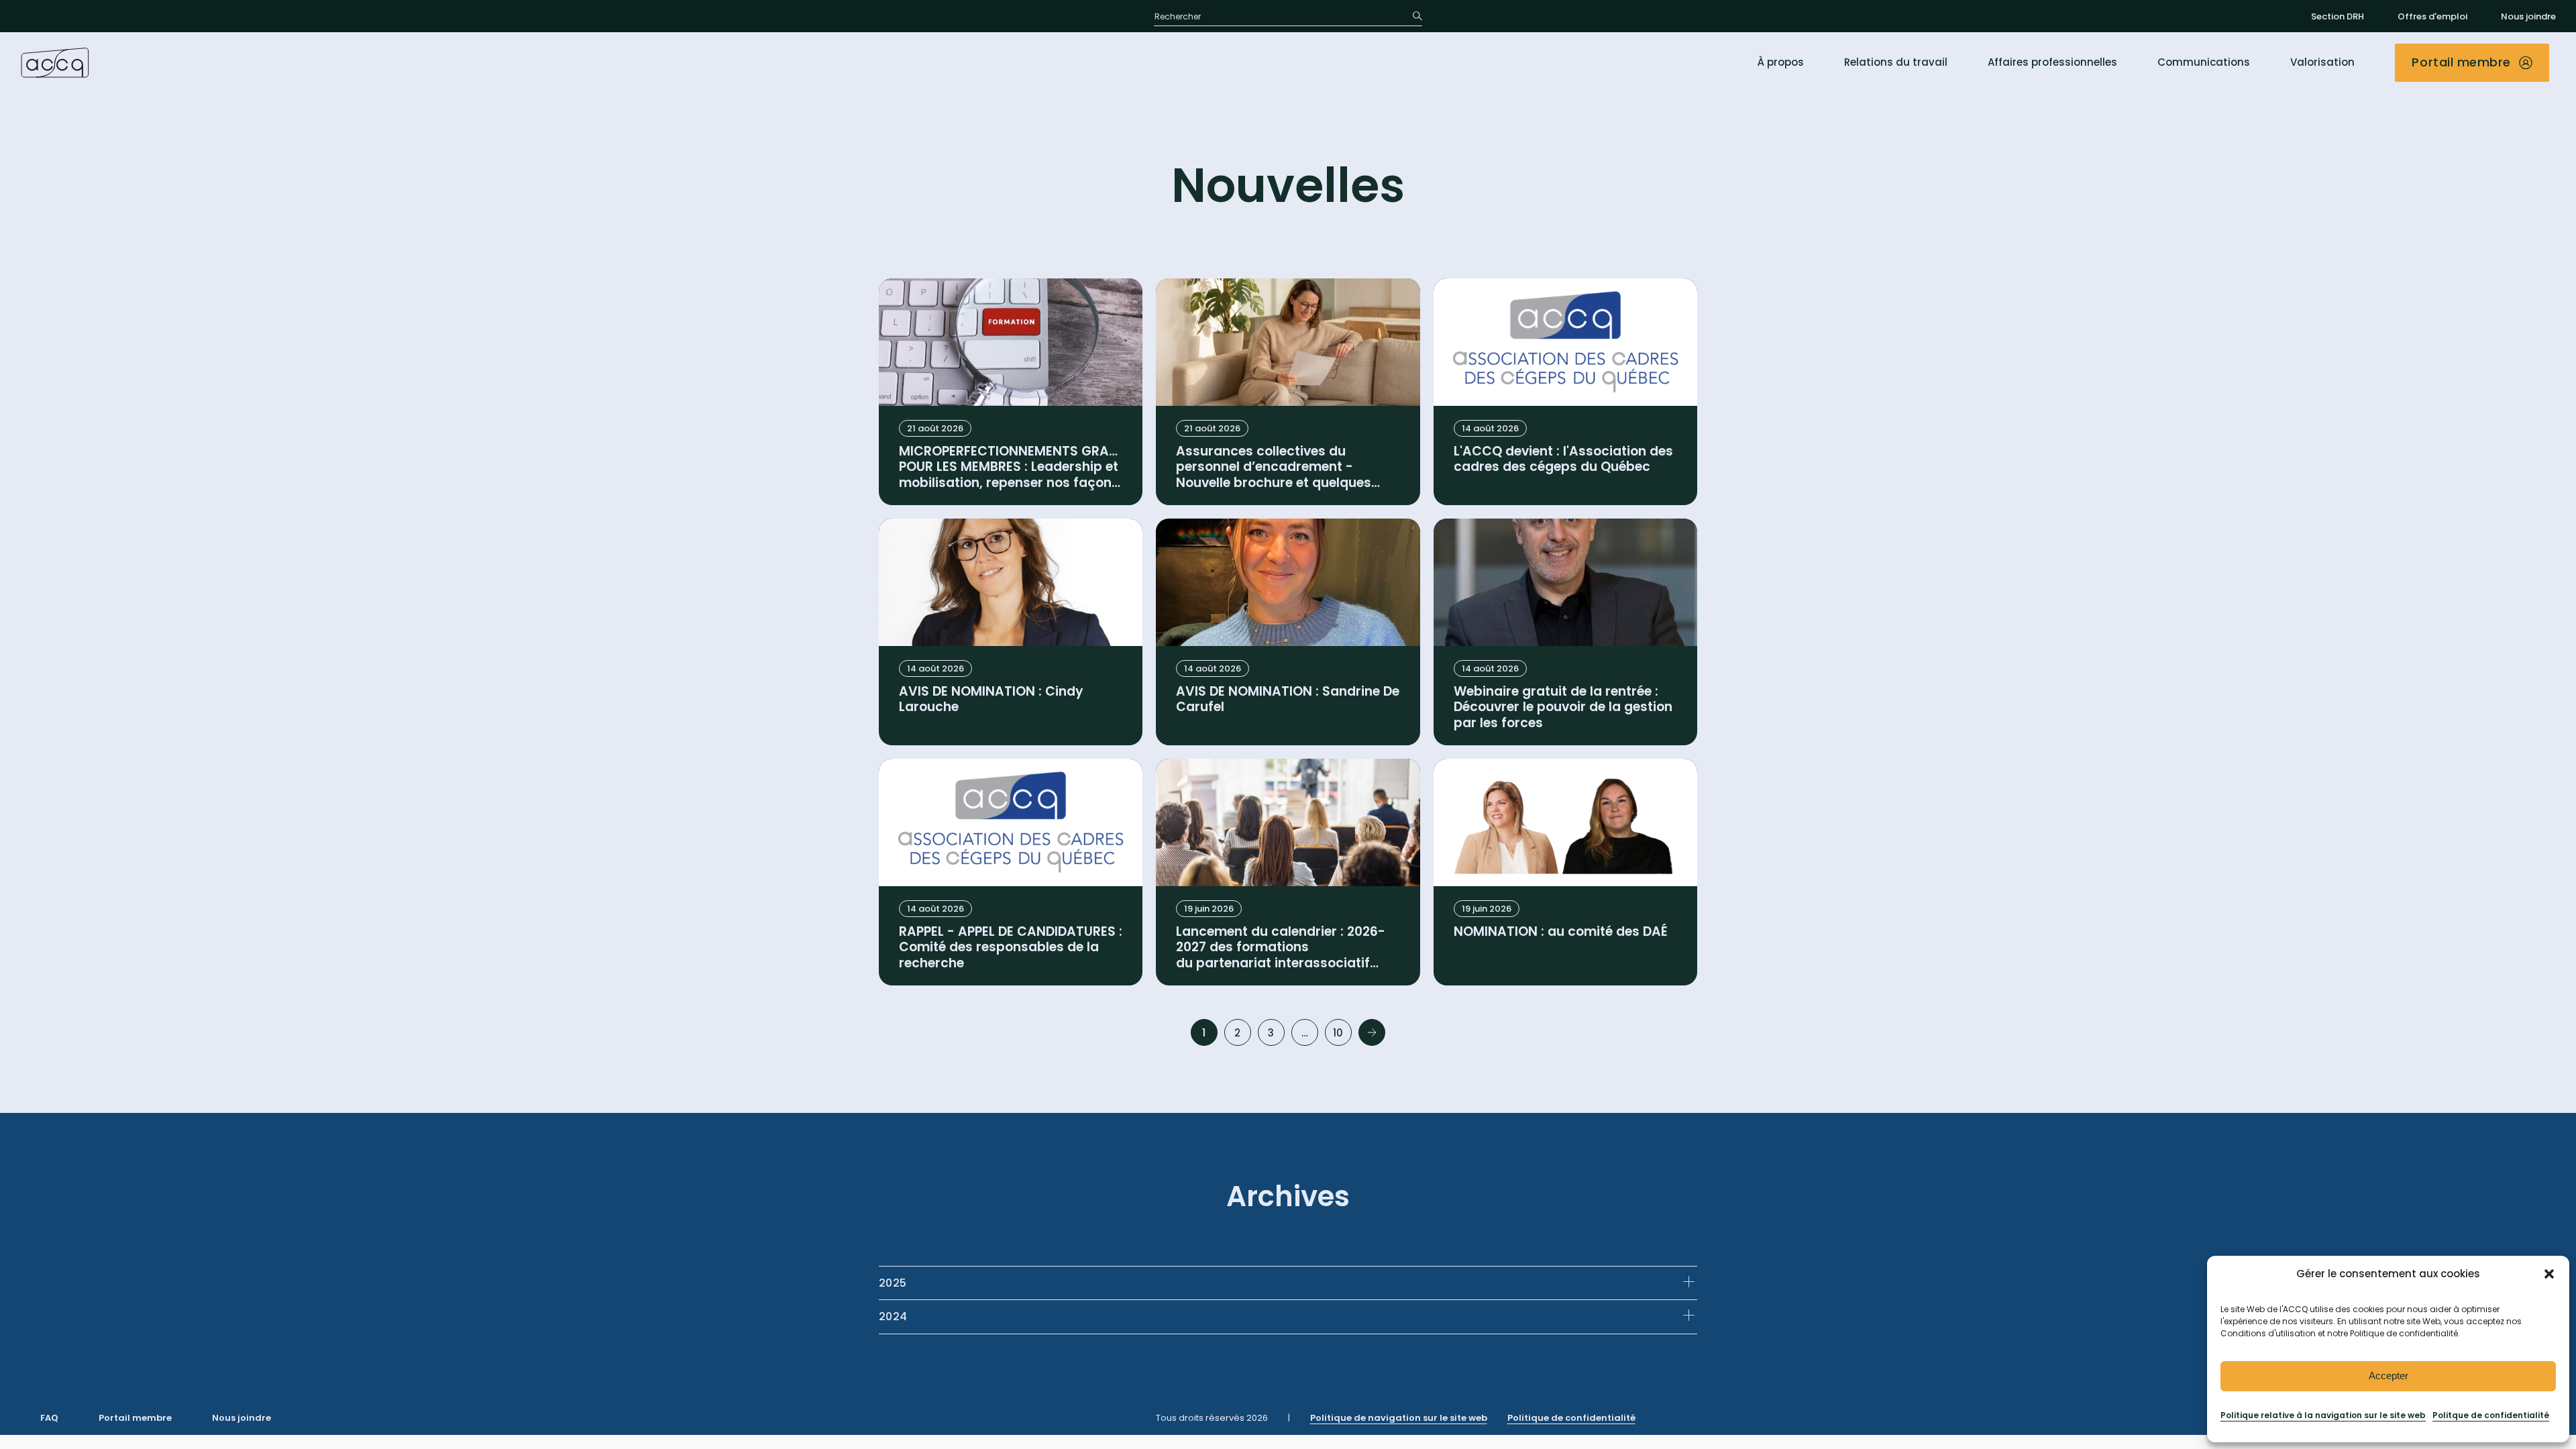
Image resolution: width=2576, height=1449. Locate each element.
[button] (2549, 1274)
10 (1338, 1033)
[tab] (1288, 1283)
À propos (1781, 62)
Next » (1372, 1032)
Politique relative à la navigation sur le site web (2323, 1415)
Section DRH (2338, 16)
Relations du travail (1896, 62)
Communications (2204, 62)
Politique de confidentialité (1571, 1418)
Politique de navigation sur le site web (1399, 1418)
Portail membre (135, 1418)
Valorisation (2322, 62)
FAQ (49, 1418)
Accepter (2389, 1376)
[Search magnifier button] (1413, 16)
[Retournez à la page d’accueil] (55, 62)
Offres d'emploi (2432, 16)
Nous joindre (2528, 16)
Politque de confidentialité (2491, 1415)
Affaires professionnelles (2052, 62)
